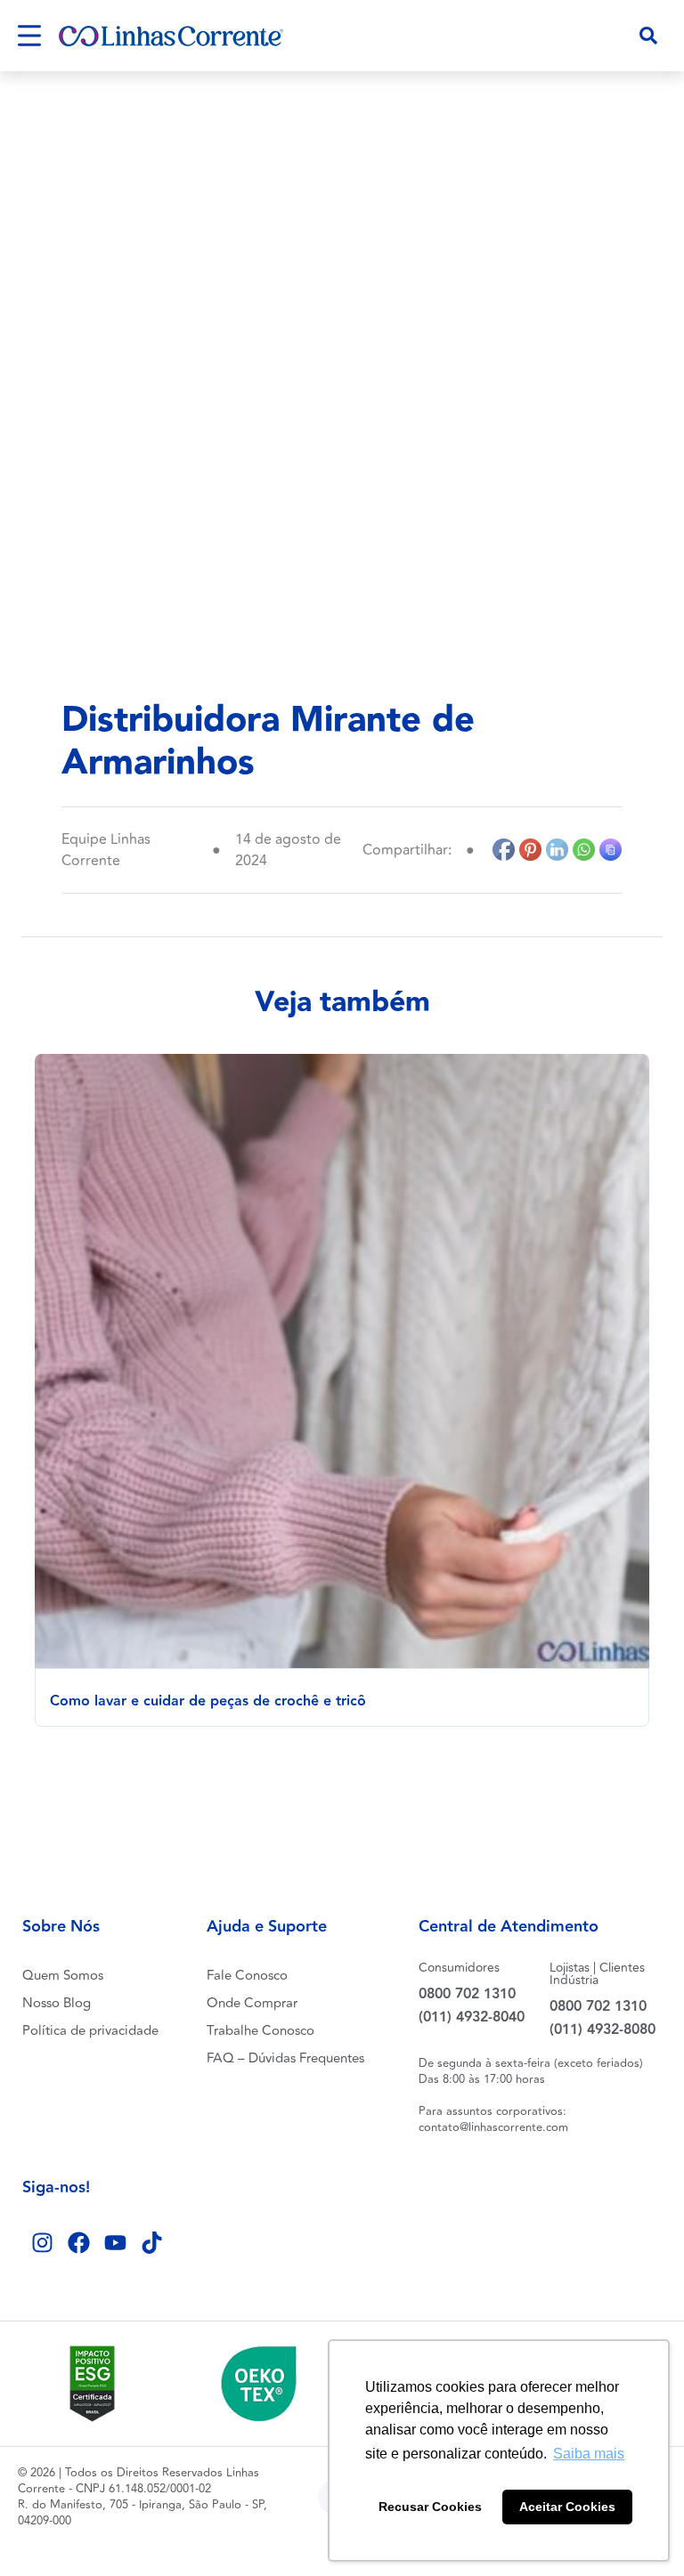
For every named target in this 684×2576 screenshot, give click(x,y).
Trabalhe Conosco (261, 2031)
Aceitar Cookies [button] (567, 2507)
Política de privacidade (90, 2031)
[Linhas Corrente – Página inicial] (171, 36)
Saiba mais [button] (589, 2454)
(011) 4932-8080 (603, 2030)
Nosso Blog (57, 2003)
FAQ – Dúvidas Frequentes (285, 2058)
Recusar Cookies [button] (430, 2507)
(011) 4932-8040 (472, 2017)
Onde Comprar (252, 2003)
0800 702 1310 (467, 1994)
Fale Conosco (247, 1976)
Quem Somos (63, 1976)
